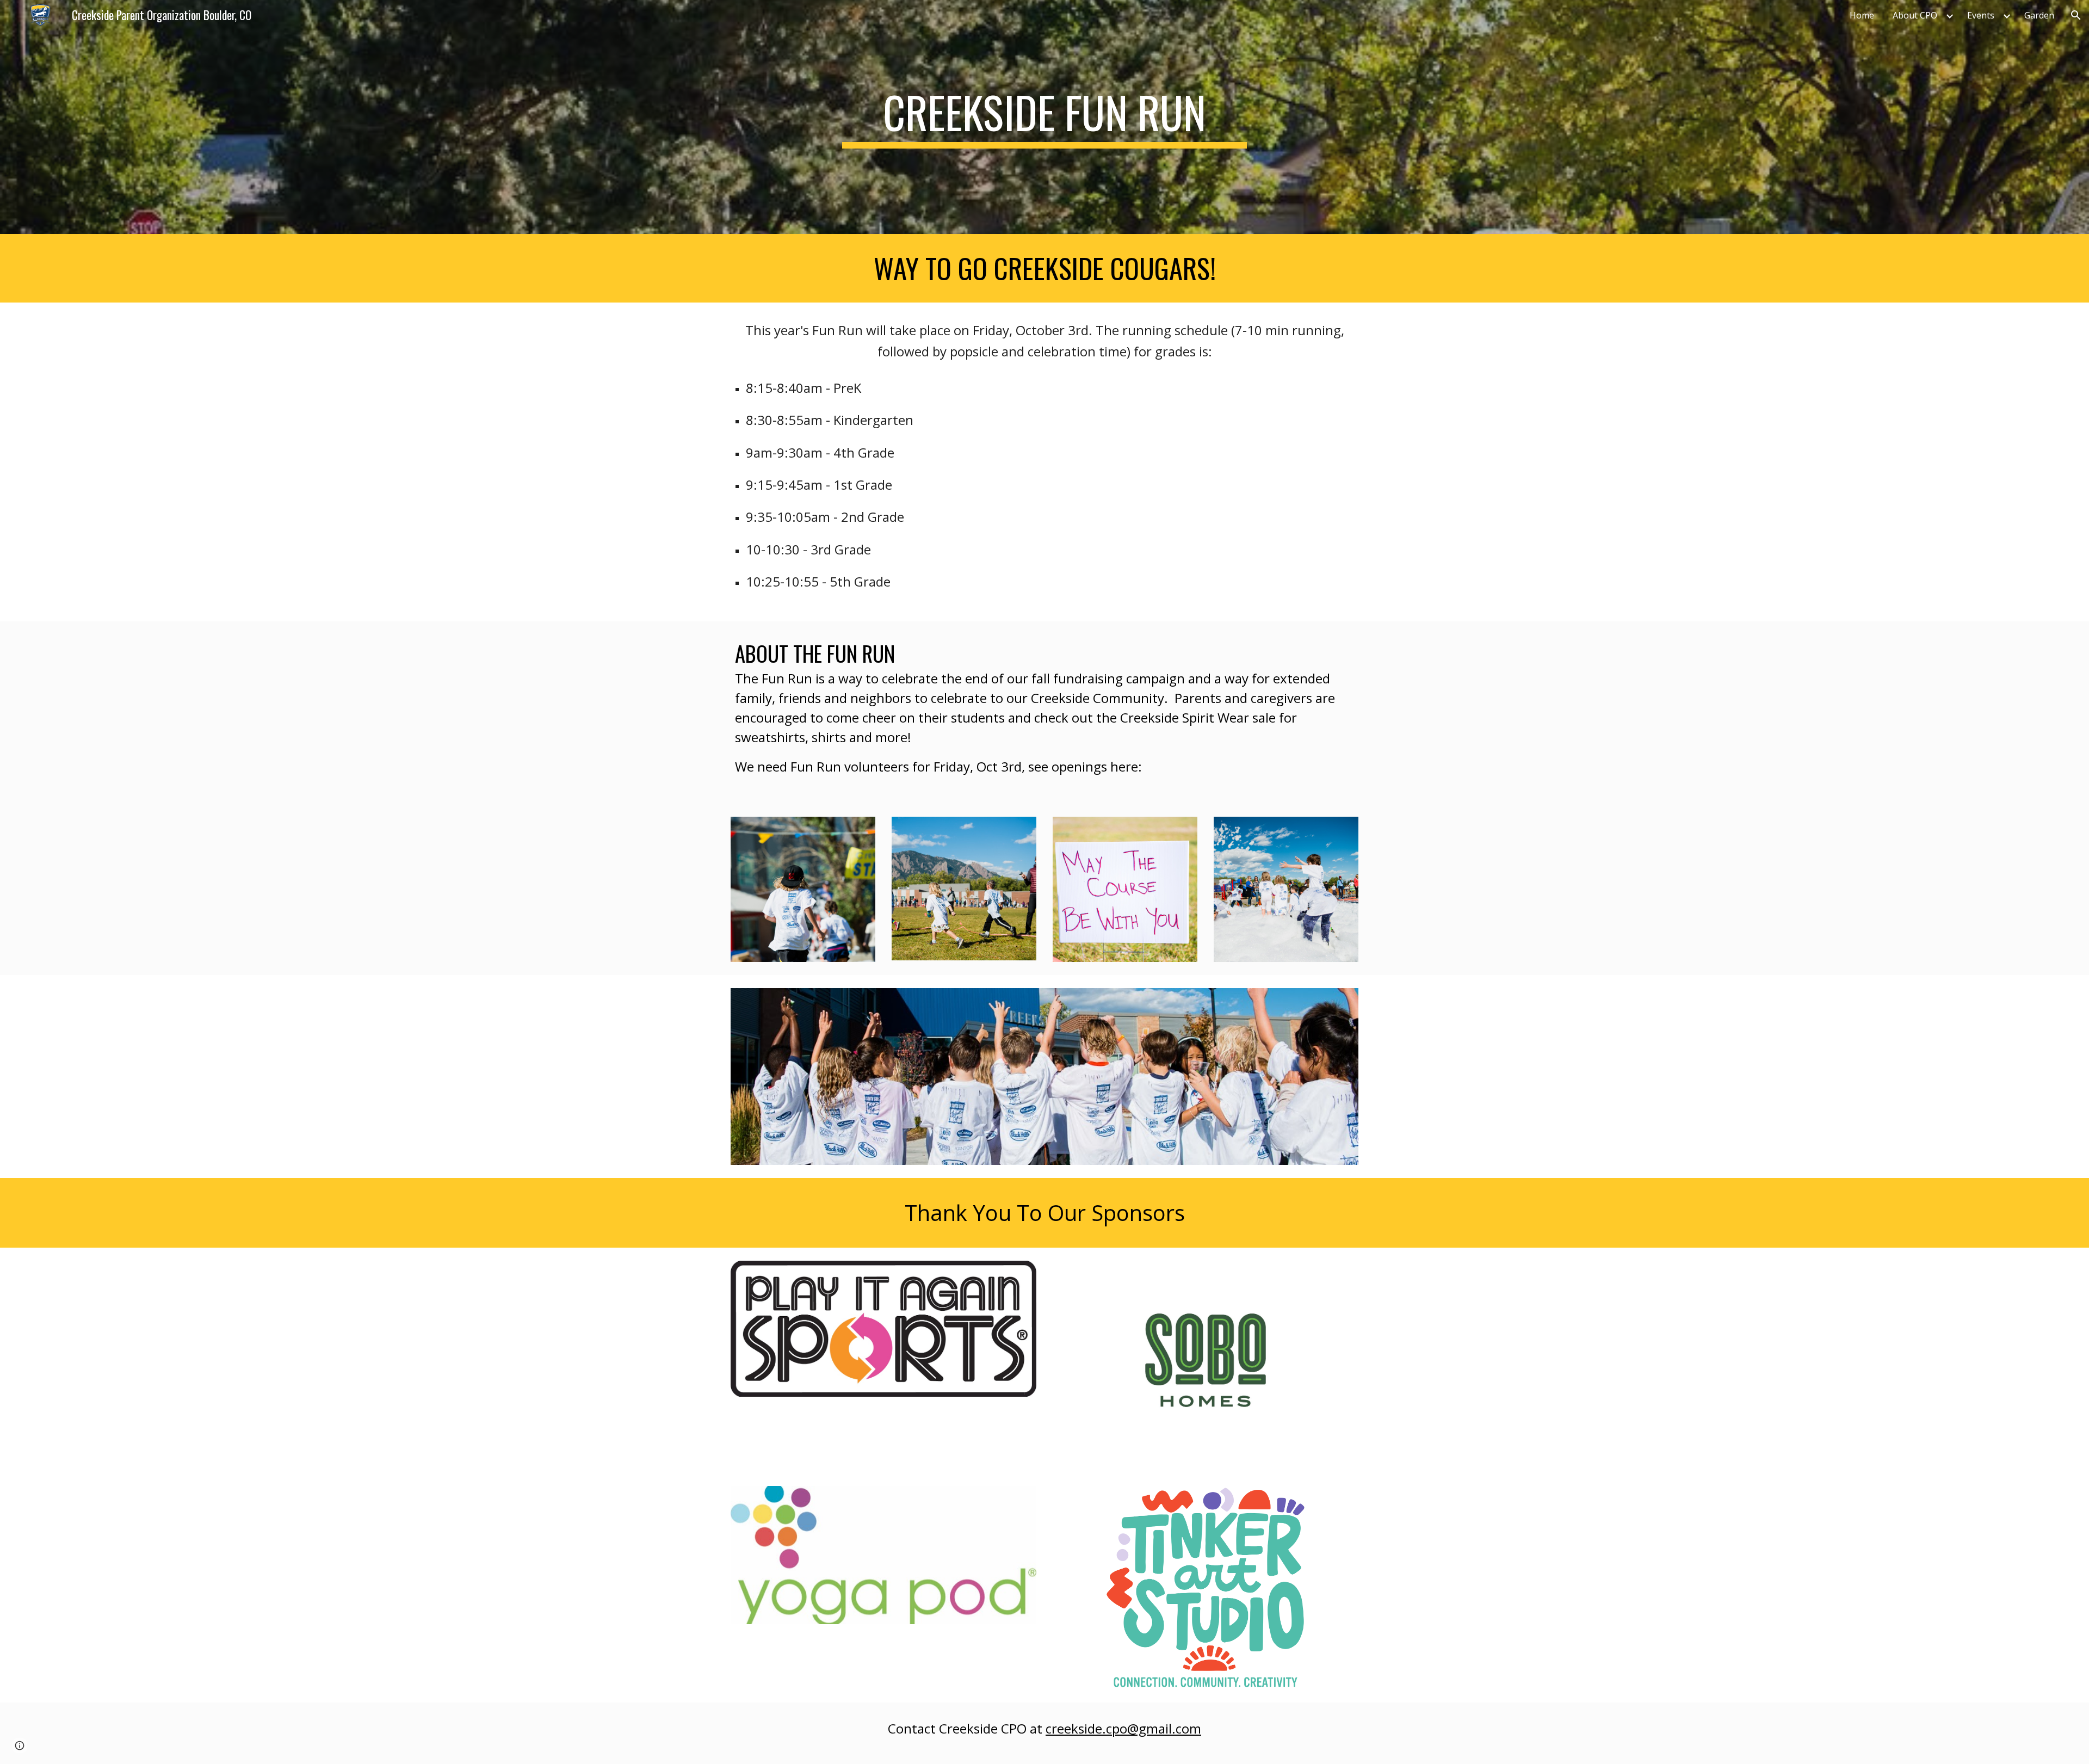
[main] (1044, 117)
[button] (2076, 15)
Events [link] (1981, 15)
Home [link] (1862, 15)
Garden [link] (2039, 15)
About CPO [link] (1915, 15)
